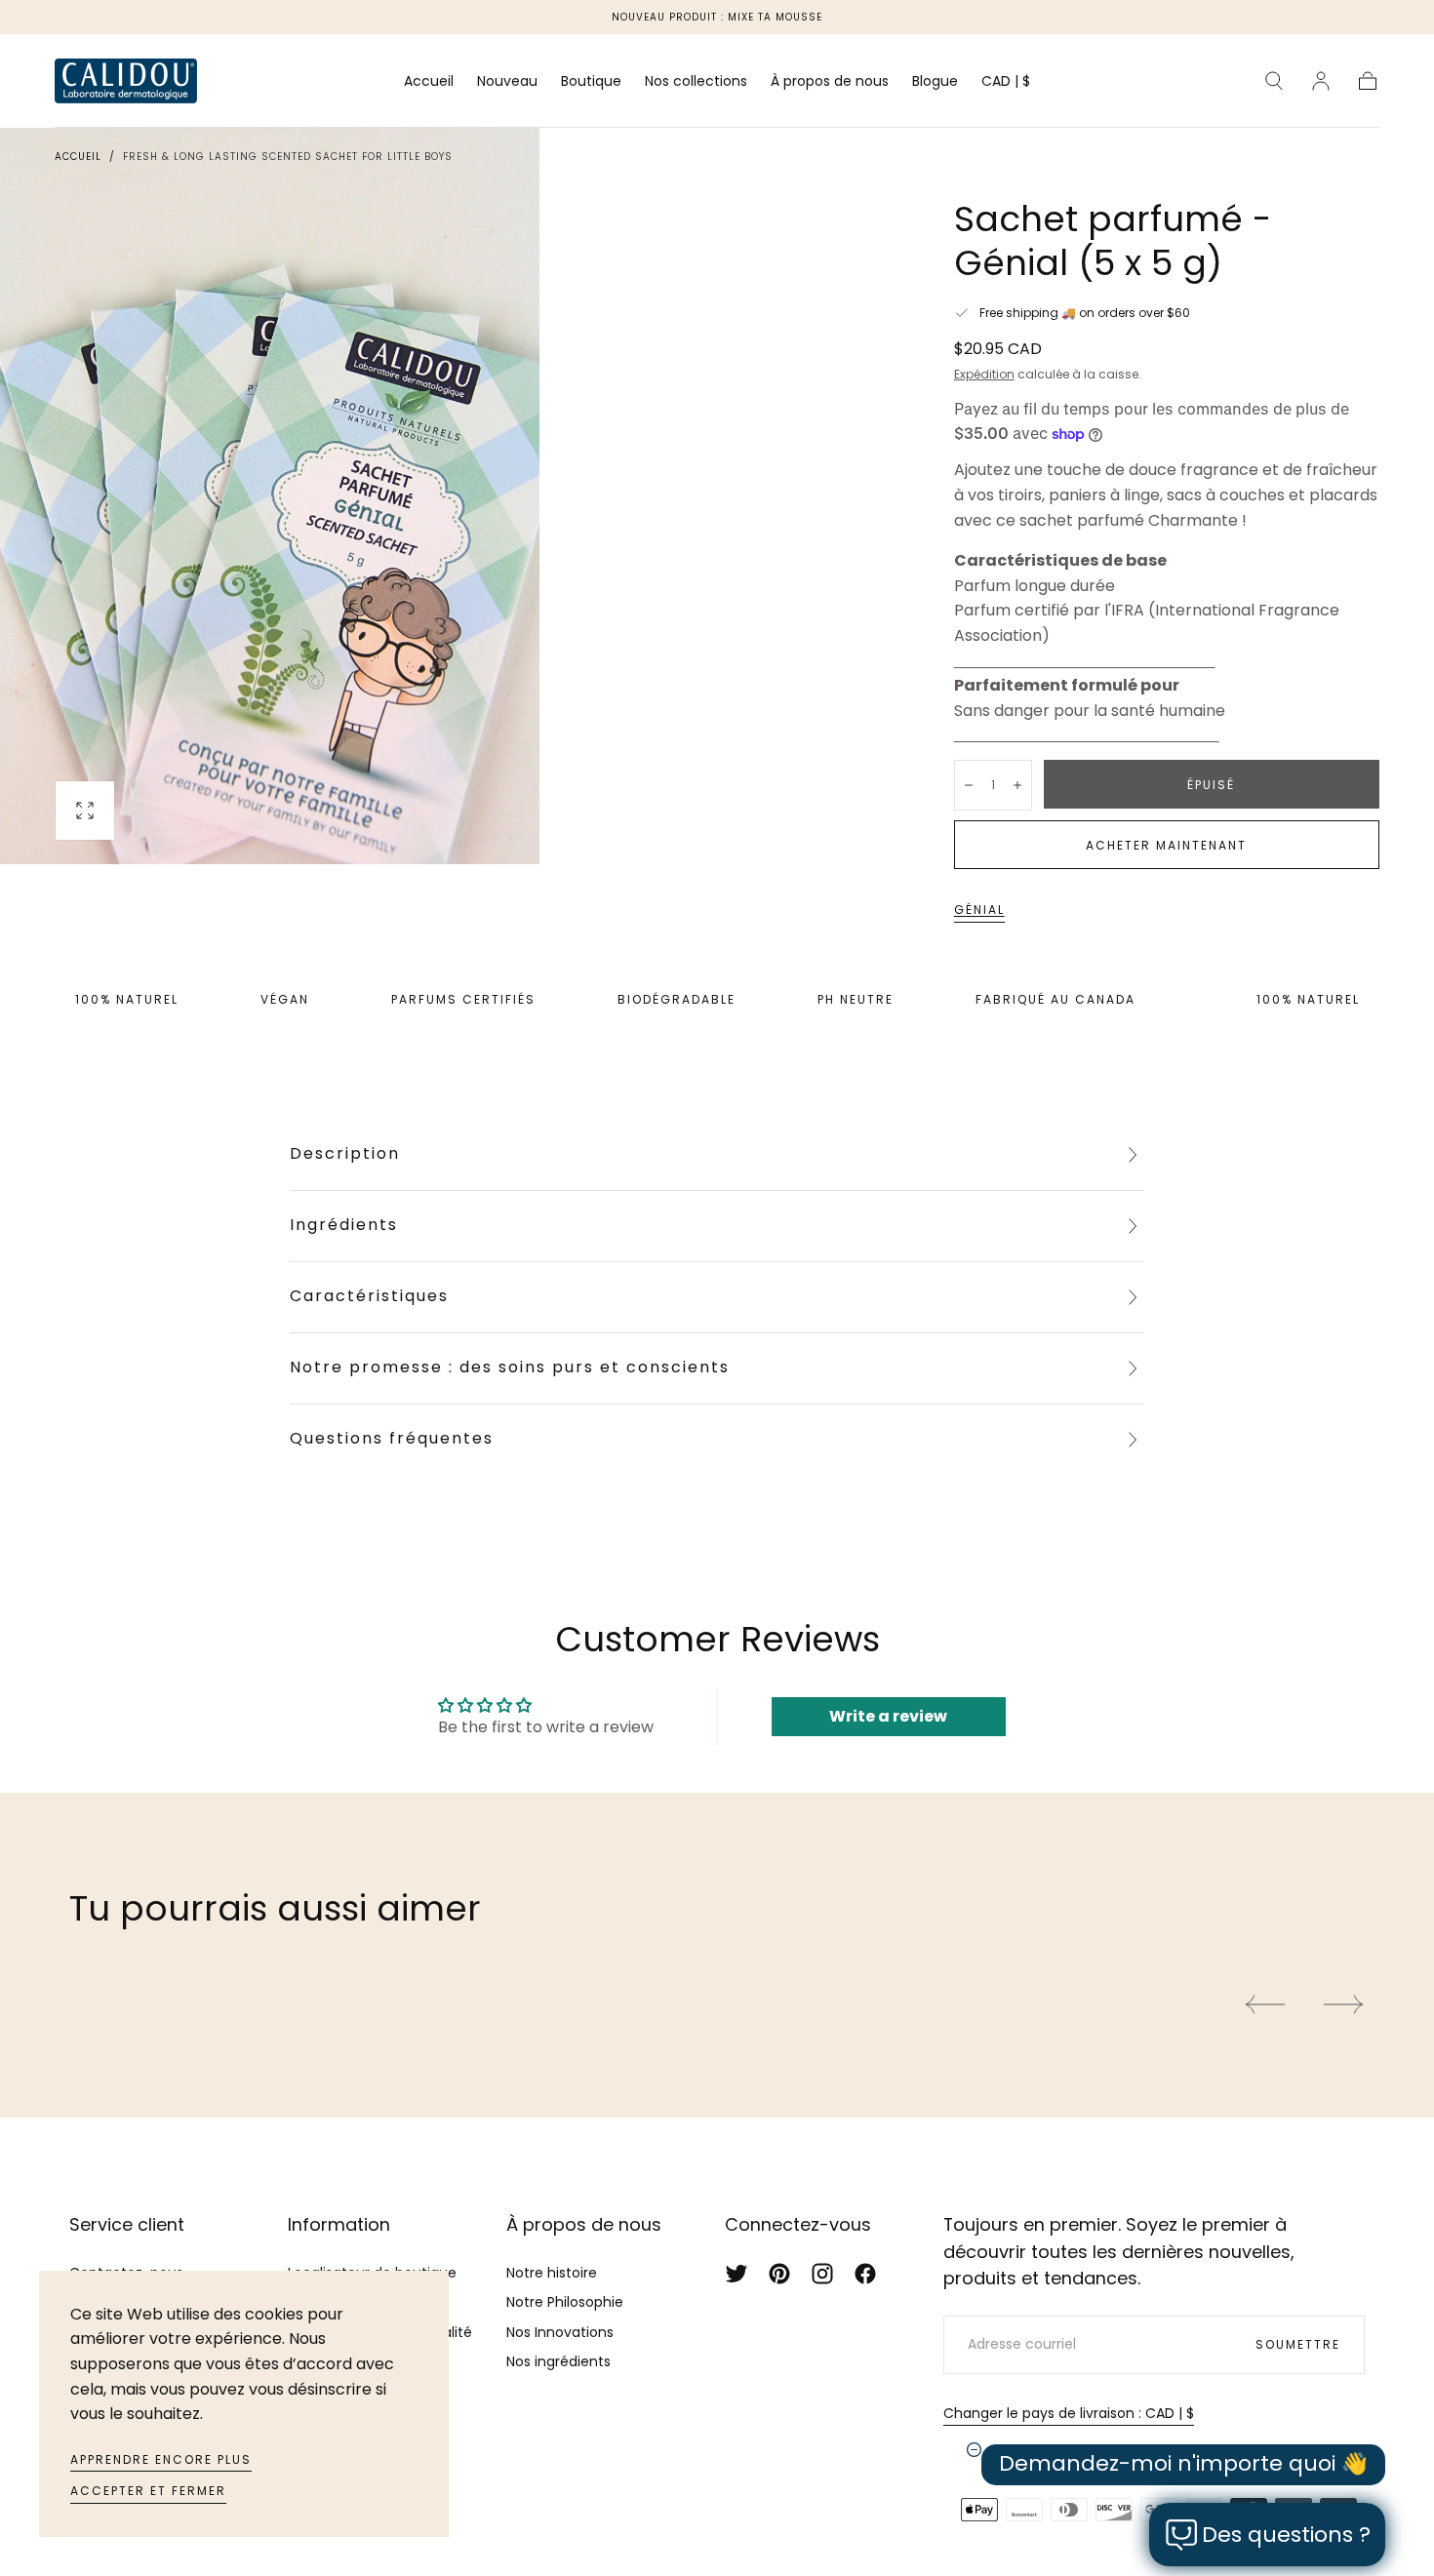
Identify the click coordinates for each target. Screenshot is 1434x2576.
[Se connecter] (1321, 81)
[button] (1006, 84)
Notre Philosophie (565, 2302)
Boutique (591, 82)
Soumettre (1298, 2344)
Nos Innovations (560, 2332)
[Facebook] (865, 2274)
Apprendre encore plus (161, 2459)
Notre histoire (552, 2273)
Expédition (984, 374)
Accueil (429, 82)
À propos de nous (830, 82)
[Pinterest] (779, 2274)
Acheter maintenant (1166, 845)
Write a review (888, 1716)
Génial (979, 910)
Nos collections (696, 82)
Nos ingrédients (558, 2361)
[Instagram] (822, 2274)
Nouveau (507, 82)
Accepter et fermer (148, 2491)
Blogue (935, 82)
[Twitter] (737, 2274)
